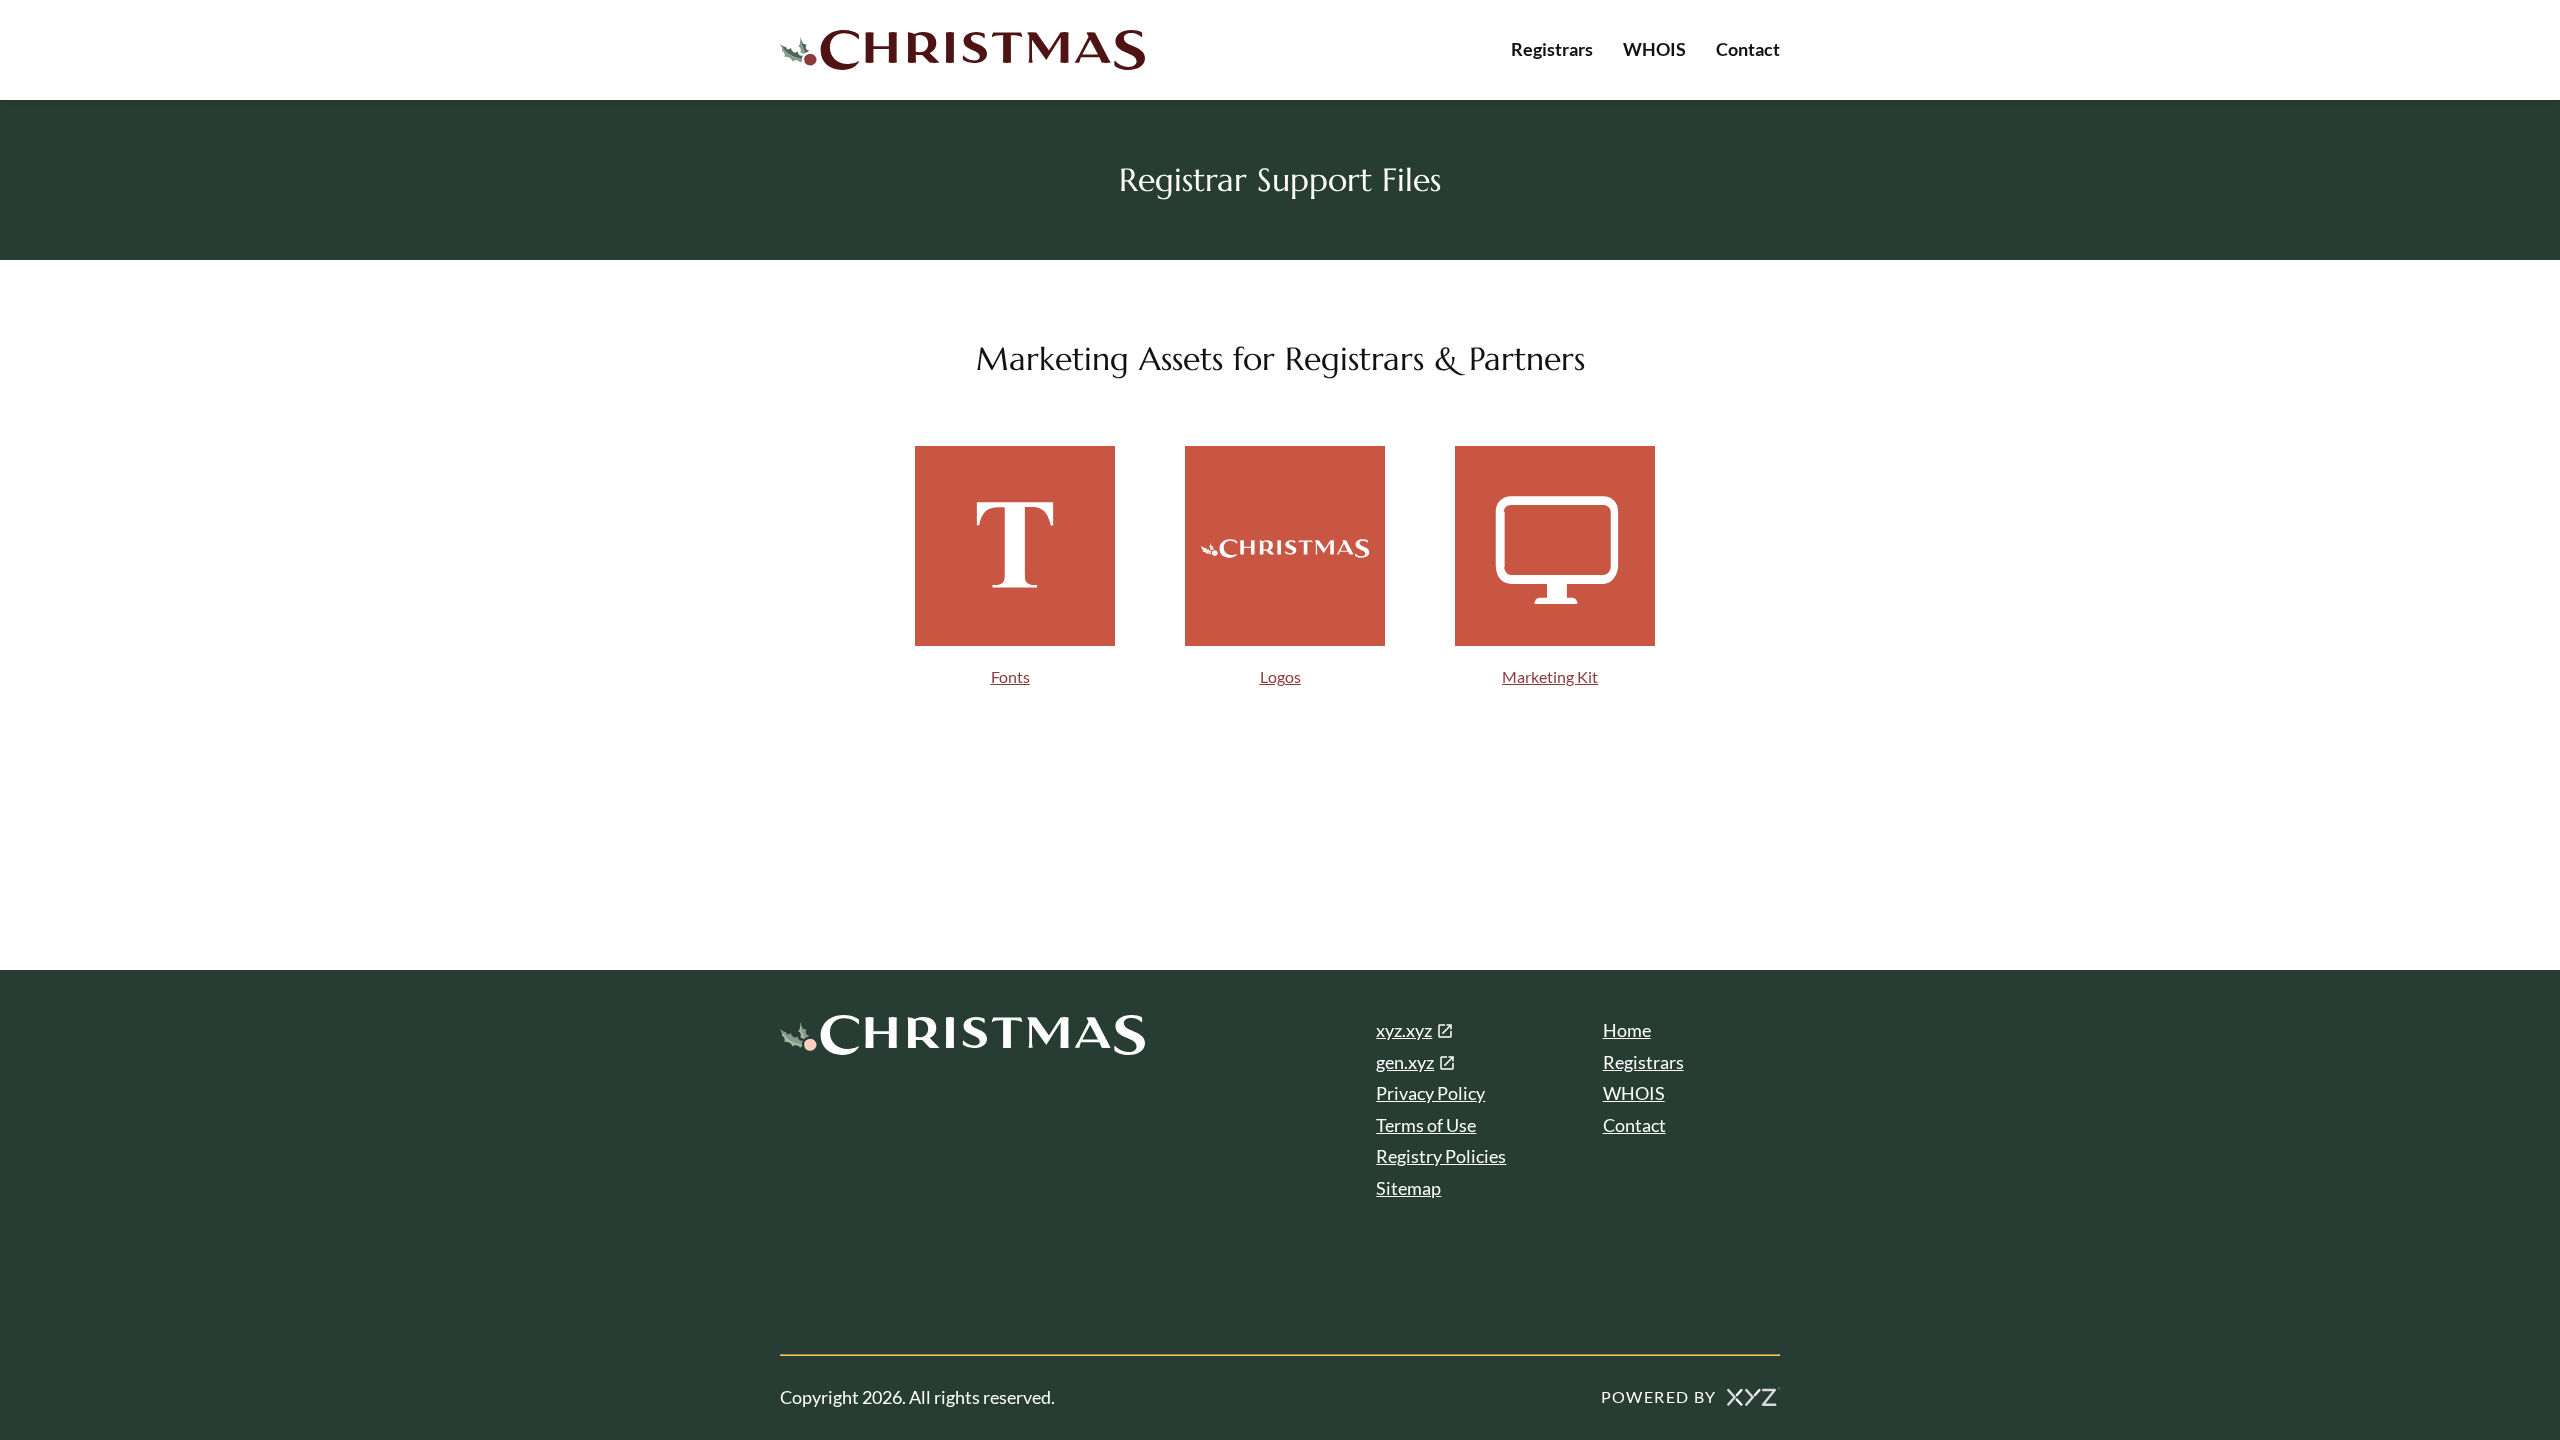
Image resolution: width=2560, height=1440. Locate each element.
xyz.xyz (1404, 1030)
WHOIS (1654, 49)
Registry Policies (1441, 1156)
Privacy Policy (1430, 1093)
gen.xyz (1405, 1062)
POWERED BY (1659, 1396)
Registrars (1552, 49)
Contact (1748, 49)
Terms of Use (1426, 1125)
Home (1627, 1030)
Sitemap (1408, 1188)
